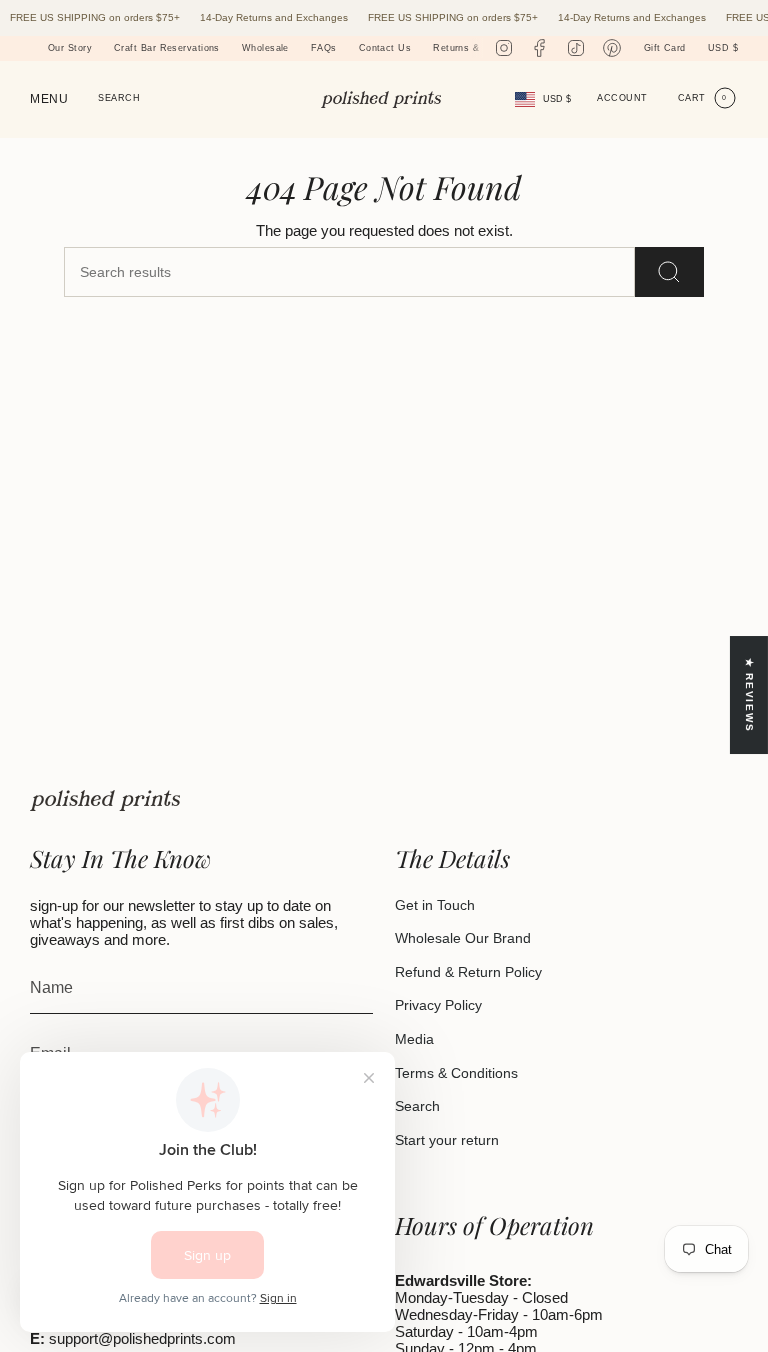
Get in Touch (435, 905)
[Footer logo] (105, 800)
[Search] (669, 272)
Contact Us (367, 48)
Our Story (53, 48)
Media (414, 1039)
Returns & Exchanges (465, 48)
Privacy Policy (438, 1005)
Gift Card (665, 48)
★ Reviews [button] (749, 695)
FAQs (306, 48)
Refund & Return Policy (468, 972)
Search (417, 1106)
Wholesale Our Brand (463, 938)
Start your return (447, 1140)
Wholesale (247, 48)
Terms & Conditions (456, 1073)
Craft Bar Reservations (150, 48)
